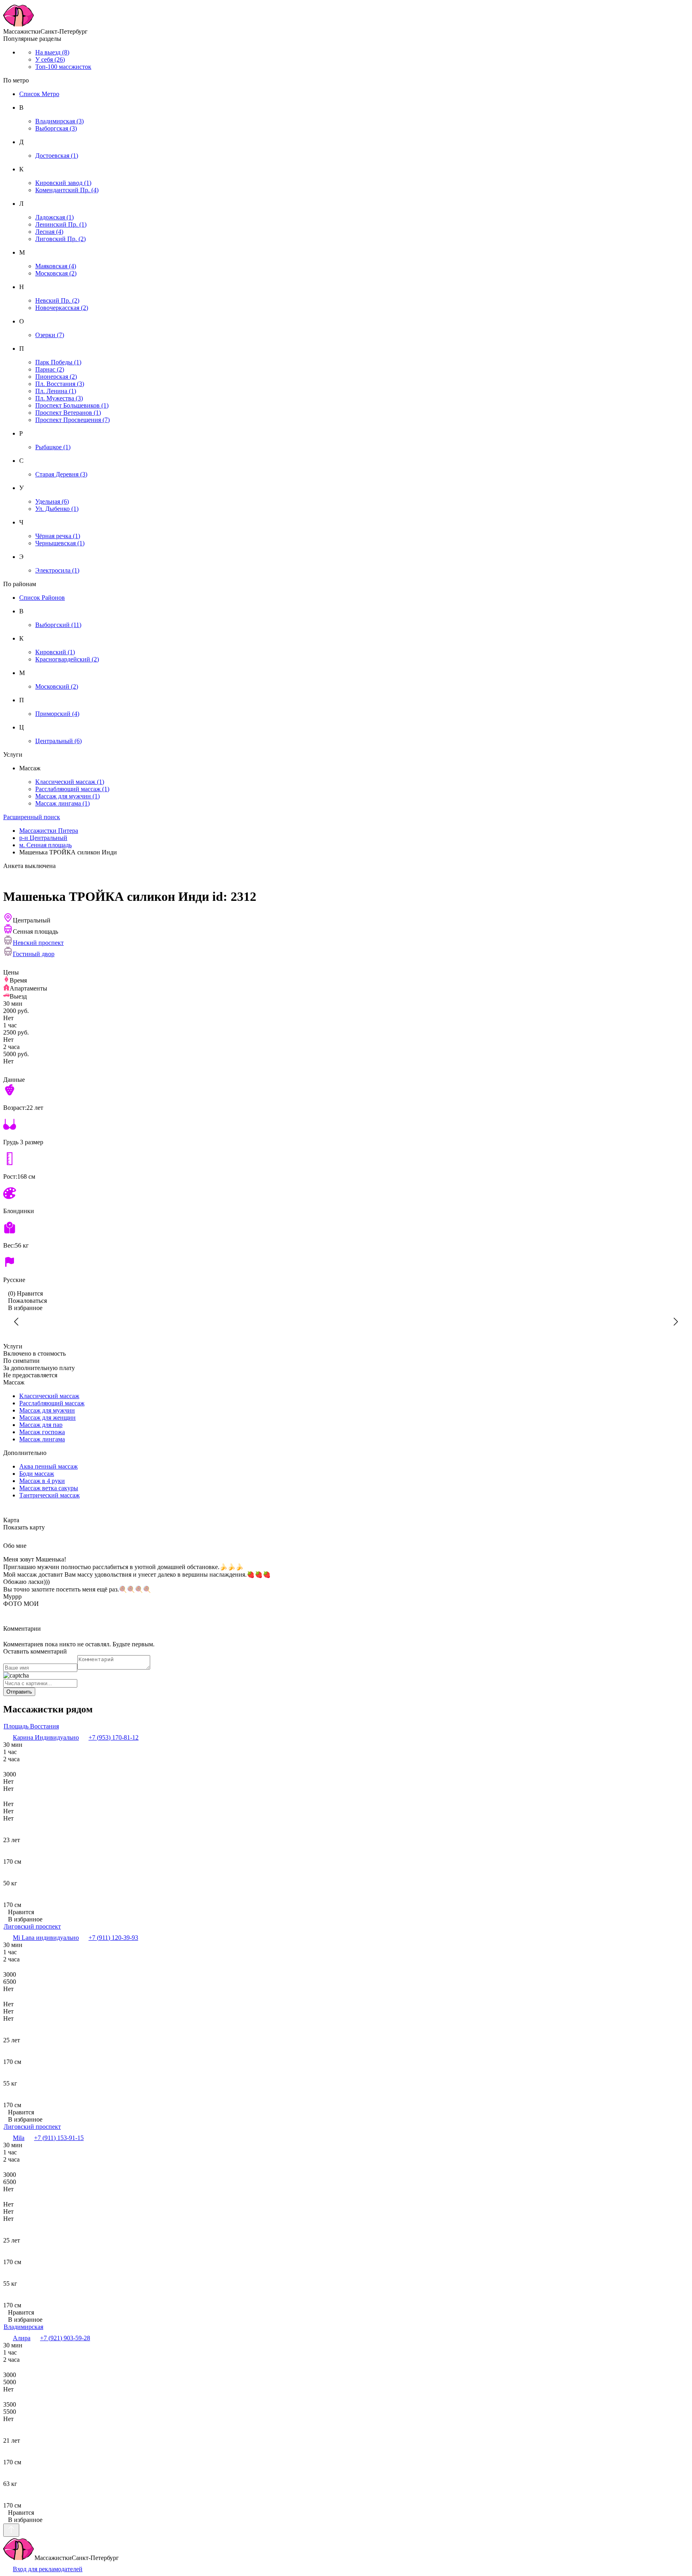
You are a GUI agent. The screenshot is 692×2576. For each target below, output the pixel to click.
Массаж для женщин (47, 1418)
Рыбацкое (53, 447)
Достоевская (57, 156)
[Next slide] (675, 1322)
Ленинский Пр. (61, 224)
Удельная (52, 501)
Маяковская (56, 266)
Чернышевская (60, 543)
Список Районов (42, 598)
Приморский (57, 714)
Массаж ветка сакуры (49, 1488)
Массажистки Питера (49, 831)
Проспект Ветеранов (68, 413)
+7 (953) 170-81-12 (114, 1737)
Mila (19, 2138)
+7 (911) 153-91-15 (59, 2138)
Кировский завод (63, 183)
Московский (57, 686)
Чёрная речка (58, 536)
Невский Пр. (57, 300)
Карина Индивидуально (46, 1737)
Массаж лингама (62, 803)
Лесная (49, 232)
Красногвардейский (67, 659)
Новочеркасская (62, 308)
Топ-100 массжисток (63, 67)
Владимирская (59, 121)
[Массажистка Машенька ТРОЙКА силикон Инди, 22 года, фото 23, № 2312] (186, 1322)
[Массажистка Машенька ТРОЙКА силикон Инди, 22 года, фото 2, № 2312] (506, 1322)
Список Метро (39, 94)
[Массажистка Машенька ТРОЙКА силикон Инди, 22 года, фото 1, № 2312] (346, 1322)
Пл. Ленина (56, 391)
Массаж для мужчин (67, 796)
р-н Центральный (43, 838)
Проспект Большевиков (72, 405)
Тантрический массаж (49, 1495)
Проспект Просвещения (72, 420)
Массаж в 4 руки (42, 1481)
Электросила (57, 570)
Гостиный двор (34, 954)
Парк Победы (58, 362)
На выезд (52, 52)
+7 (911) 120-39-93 (113, 1938)
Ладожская (54, 217)
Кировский (55, 652)
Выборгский (58, 625)
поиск (32, 817)
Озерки (50, 335)
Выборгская (56, 128)
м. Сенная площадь (45, 845)
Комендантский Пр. (67, 190)
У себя (50, 59)
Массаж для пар (41, 1425)
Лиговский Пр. (60, 239)
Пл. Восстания (60, 384)
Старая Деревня (61, 474)
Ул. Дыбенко (57, 509)
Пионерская (56, 377)
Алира (22, 2338)
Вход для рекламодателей (48, 2569)
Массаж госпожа (42, 1432)
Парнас (50, 369)
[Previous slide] (17, 1322)
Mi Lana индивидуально (46, 1938)
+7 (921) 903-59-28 (65, 2338)
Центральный (58, 741)
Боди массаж (37, 1474)
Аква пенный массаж (48, 1466)
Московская (56, 273)
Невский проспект (38, 943)
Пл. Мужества (59, 398)
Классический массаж (70, 782)
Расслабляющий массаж (72, 789)
